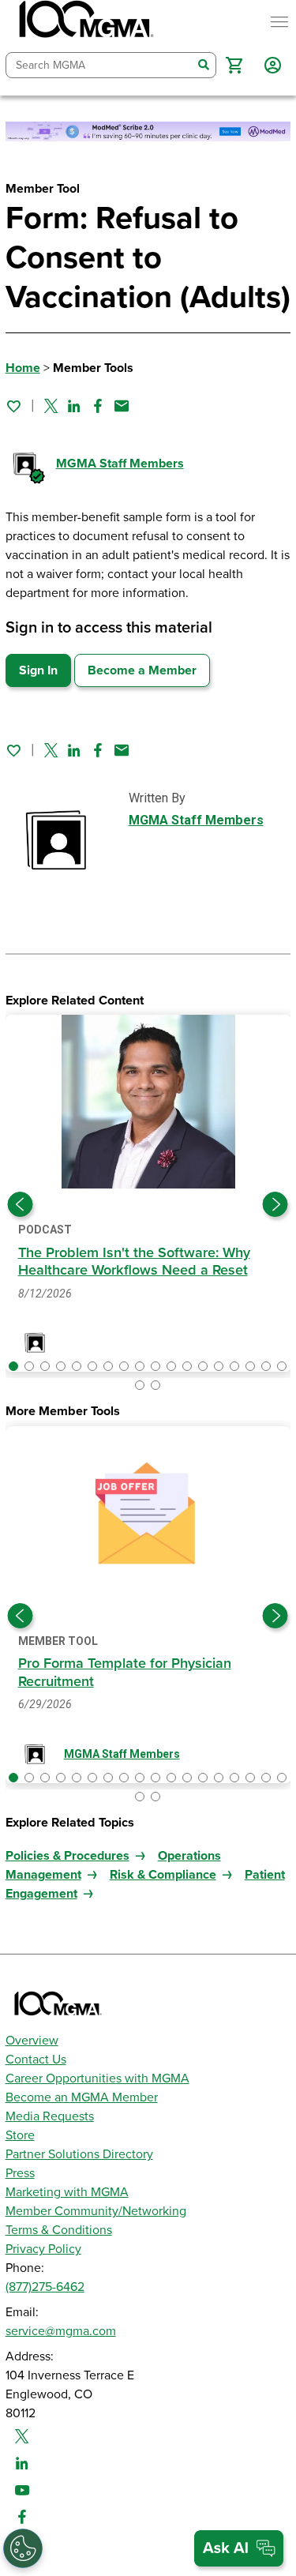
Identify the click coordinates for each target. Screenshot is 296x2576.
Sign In (38, 670)
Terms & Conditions (59, 2230)
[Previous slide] (21, 1204)
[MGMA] (84, 22)
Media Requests (50, 2116)
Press (20, 2173)
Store (20, 2135)
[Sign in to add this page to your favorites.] (13, 406)
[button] (234, 65)
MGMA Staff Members (120, 464)
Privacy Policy (43, 2249)
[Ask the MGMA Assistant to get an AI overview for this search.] (239, 2548)
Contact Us (36, 2060)
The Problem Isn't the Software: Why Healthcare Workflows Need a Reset (134, 1262)
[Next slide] (275, 1204)
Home (23, 368)
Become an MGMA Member (82, 2097)
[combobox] (99, 65)
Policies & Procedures (67, 1856)
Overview (32, 2041)
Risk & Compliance (163, 1875)
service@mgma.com (61, 2331)
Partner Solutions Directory (79, 2154)
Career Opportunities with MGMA (97, 2078)
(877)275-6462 (45, 2287)
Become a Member (142, 670)
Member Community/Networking (96, 2211)
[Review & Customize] (23, 2548)
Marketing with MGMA (67, 2192)
